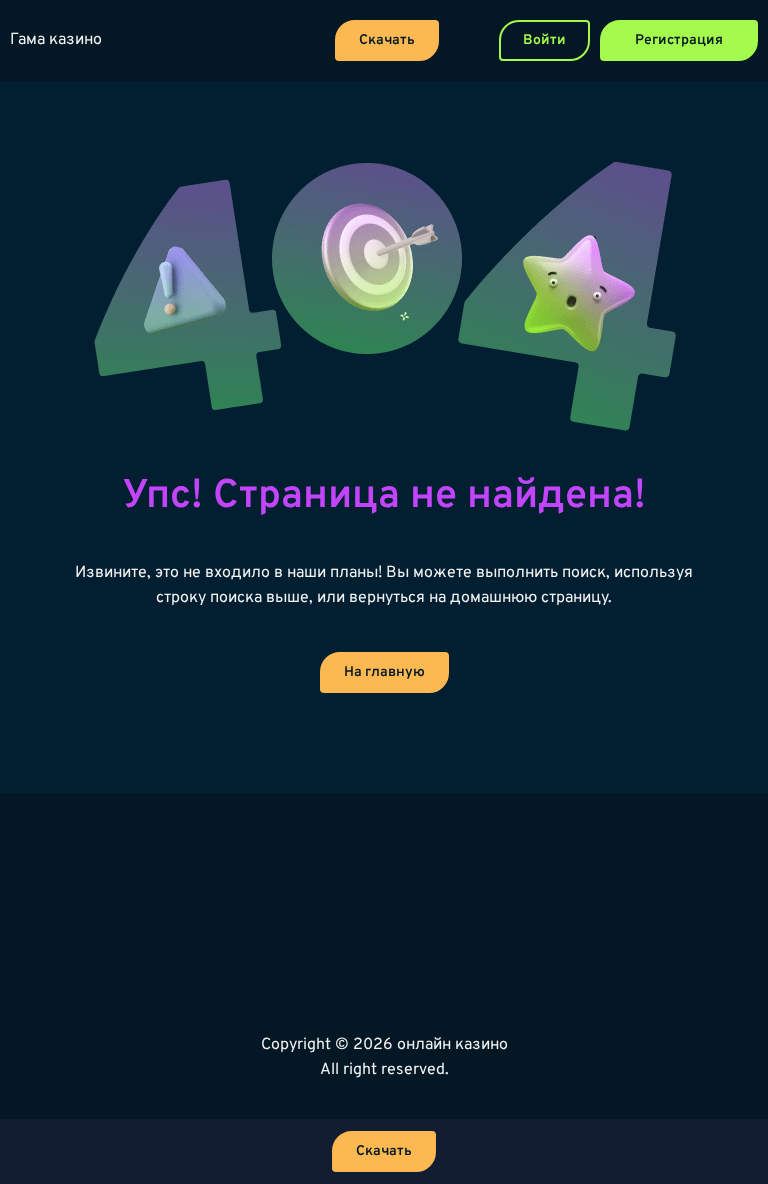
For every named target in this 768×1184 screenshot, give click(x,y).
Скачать (387, 40)
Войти (544, 40)
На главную (384, 672)
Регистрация (679, 40)
